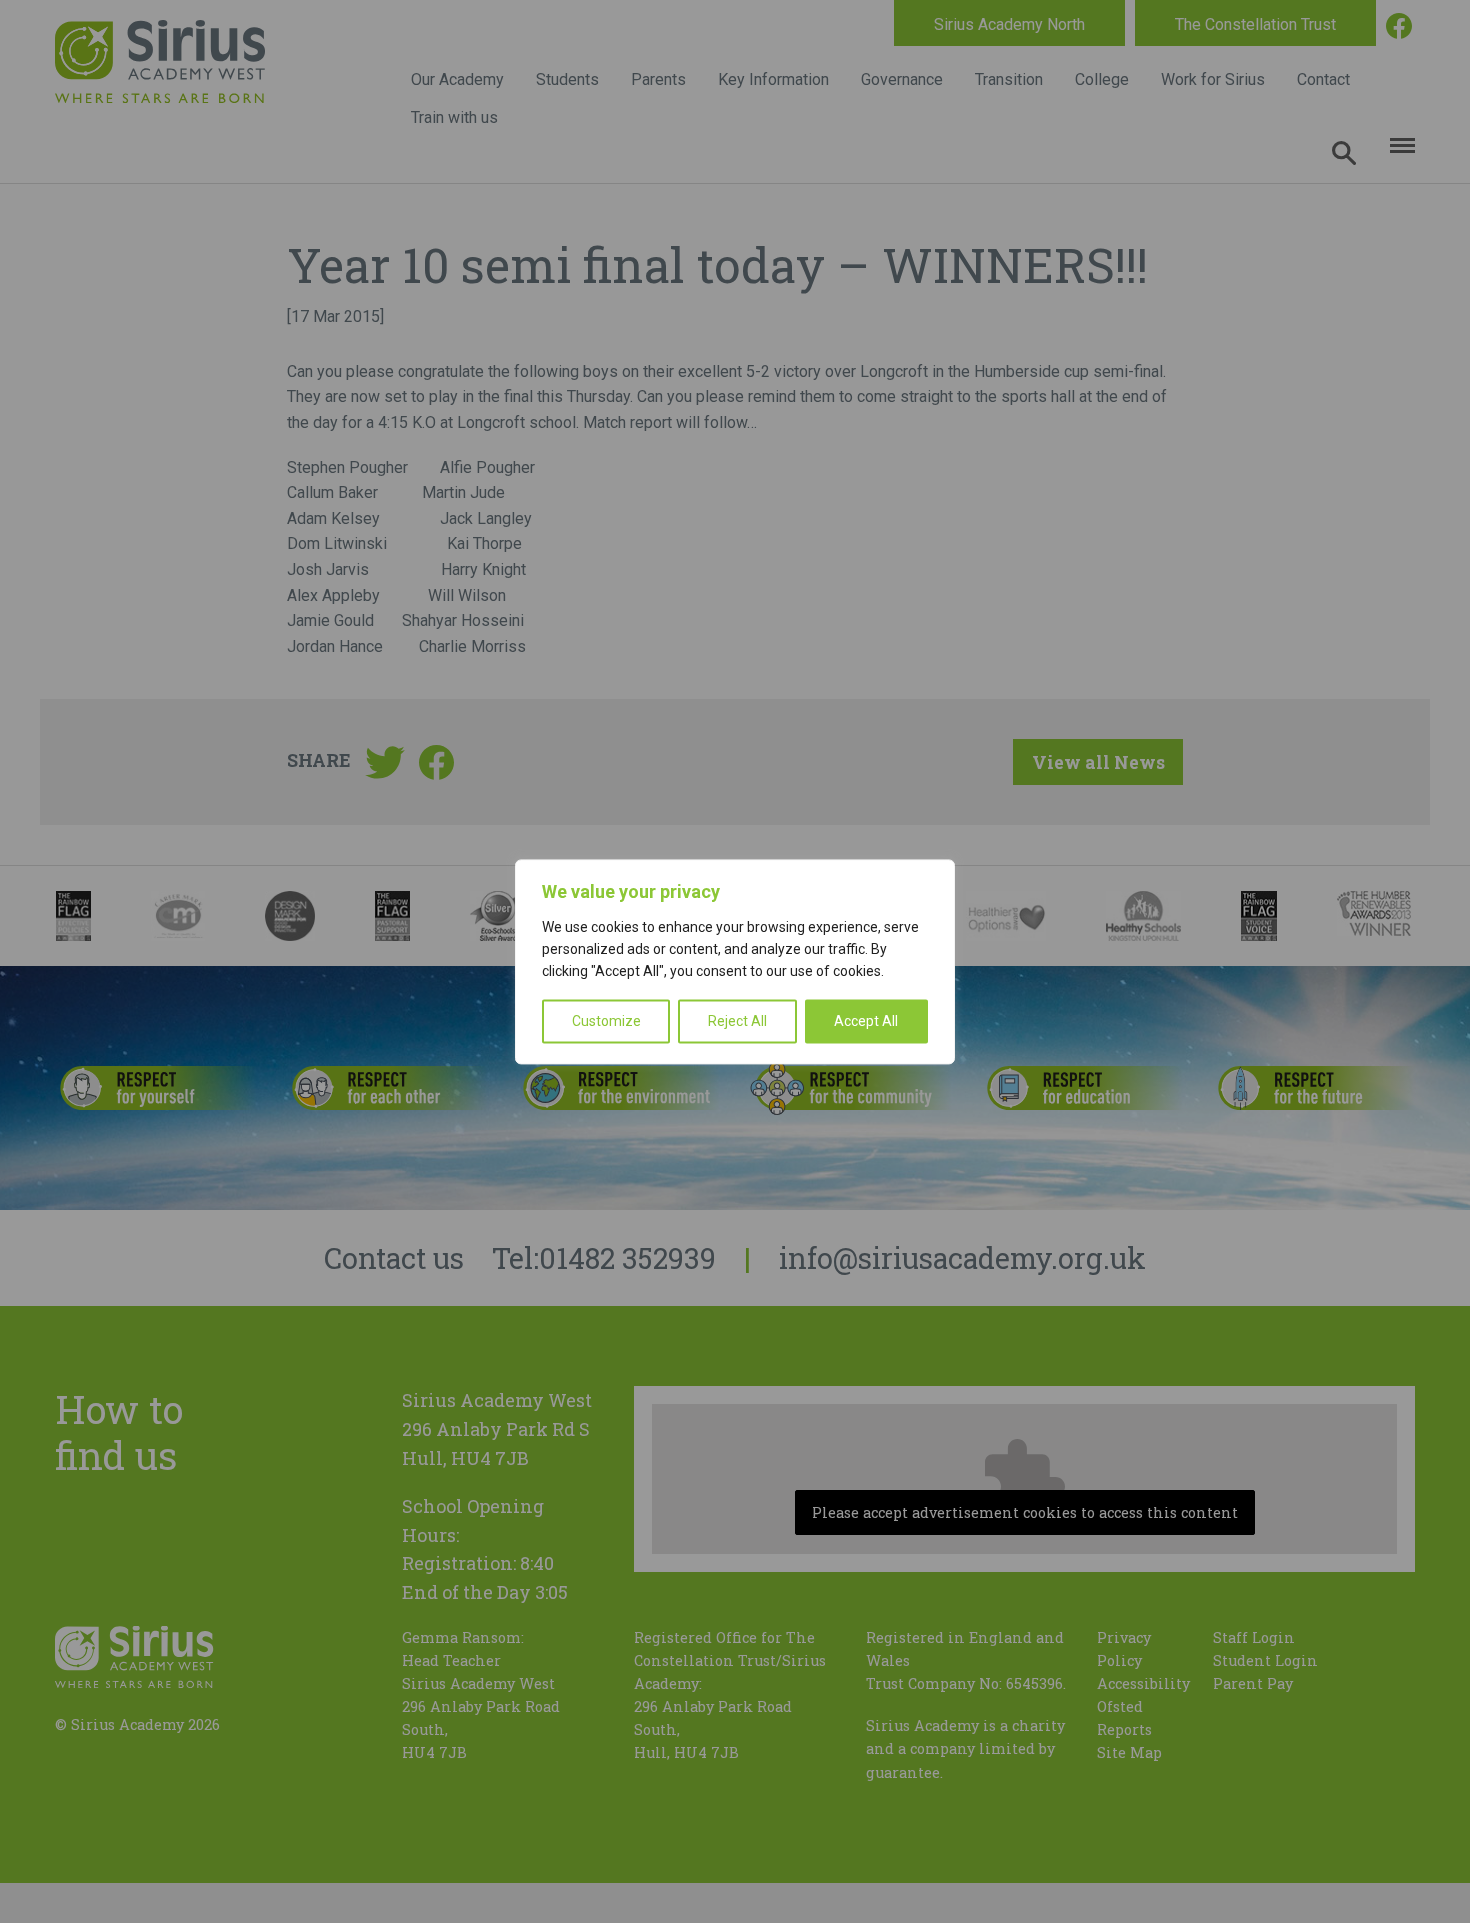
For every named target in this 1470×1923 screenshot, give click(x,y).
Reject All (737, 1021)
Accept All (866, 1021)
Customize (606, 1021)
